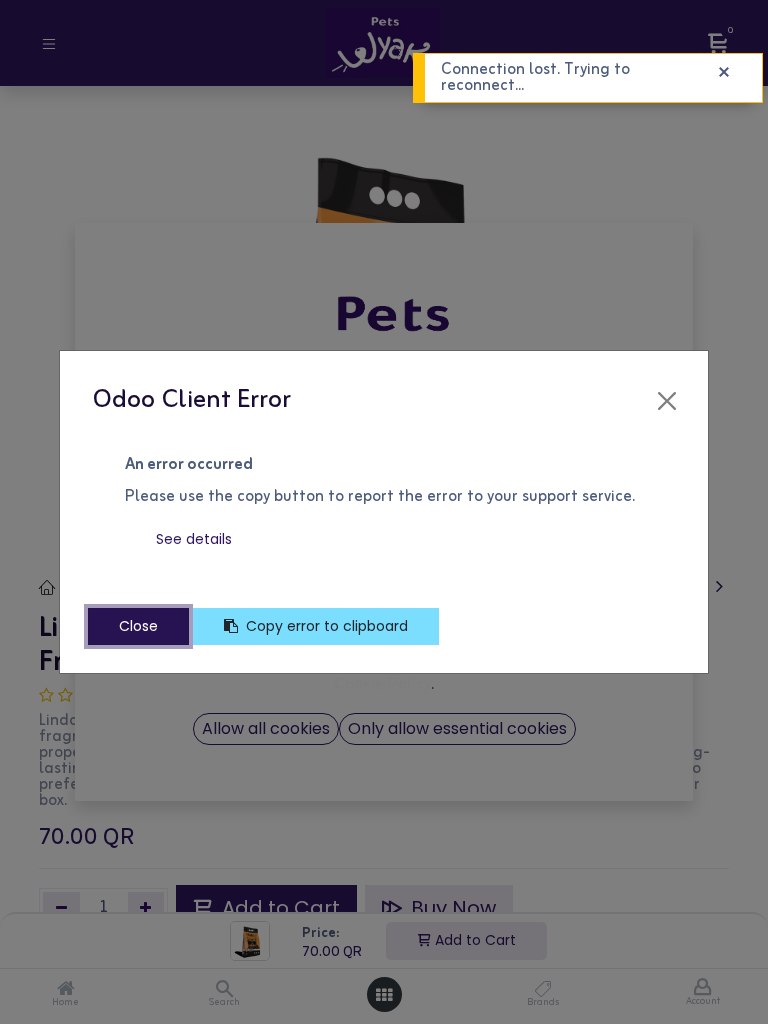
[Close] (667, 401)
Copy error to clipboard (327, 626)
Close (138, 626)
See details (194, 539)
